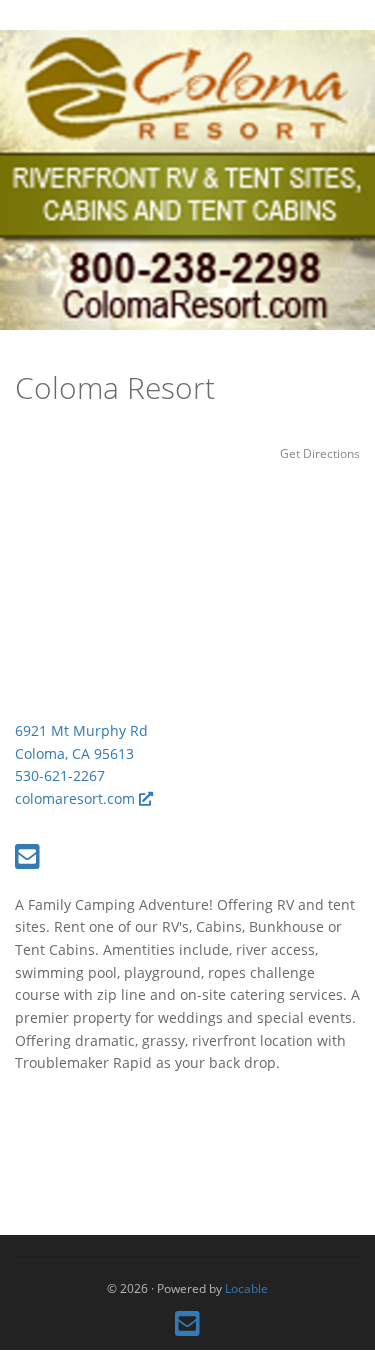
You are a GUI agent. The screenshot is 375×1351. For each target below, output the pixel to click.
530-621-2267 (60, 775)
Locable (246, 1288)
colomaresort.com (77, 798)
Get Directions (320, 453)
